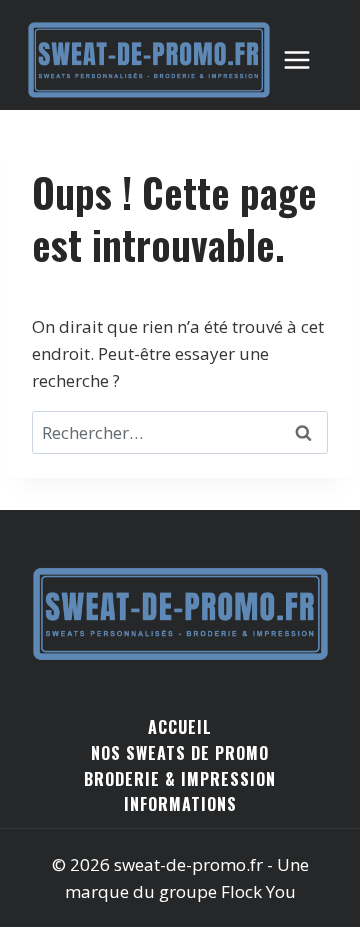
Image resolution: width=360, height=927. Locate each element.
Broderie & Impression (180, 779)
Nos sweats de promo (180, 753)
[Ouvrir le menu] (307, 59)
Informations (180, 804)
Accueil (180, 727)
